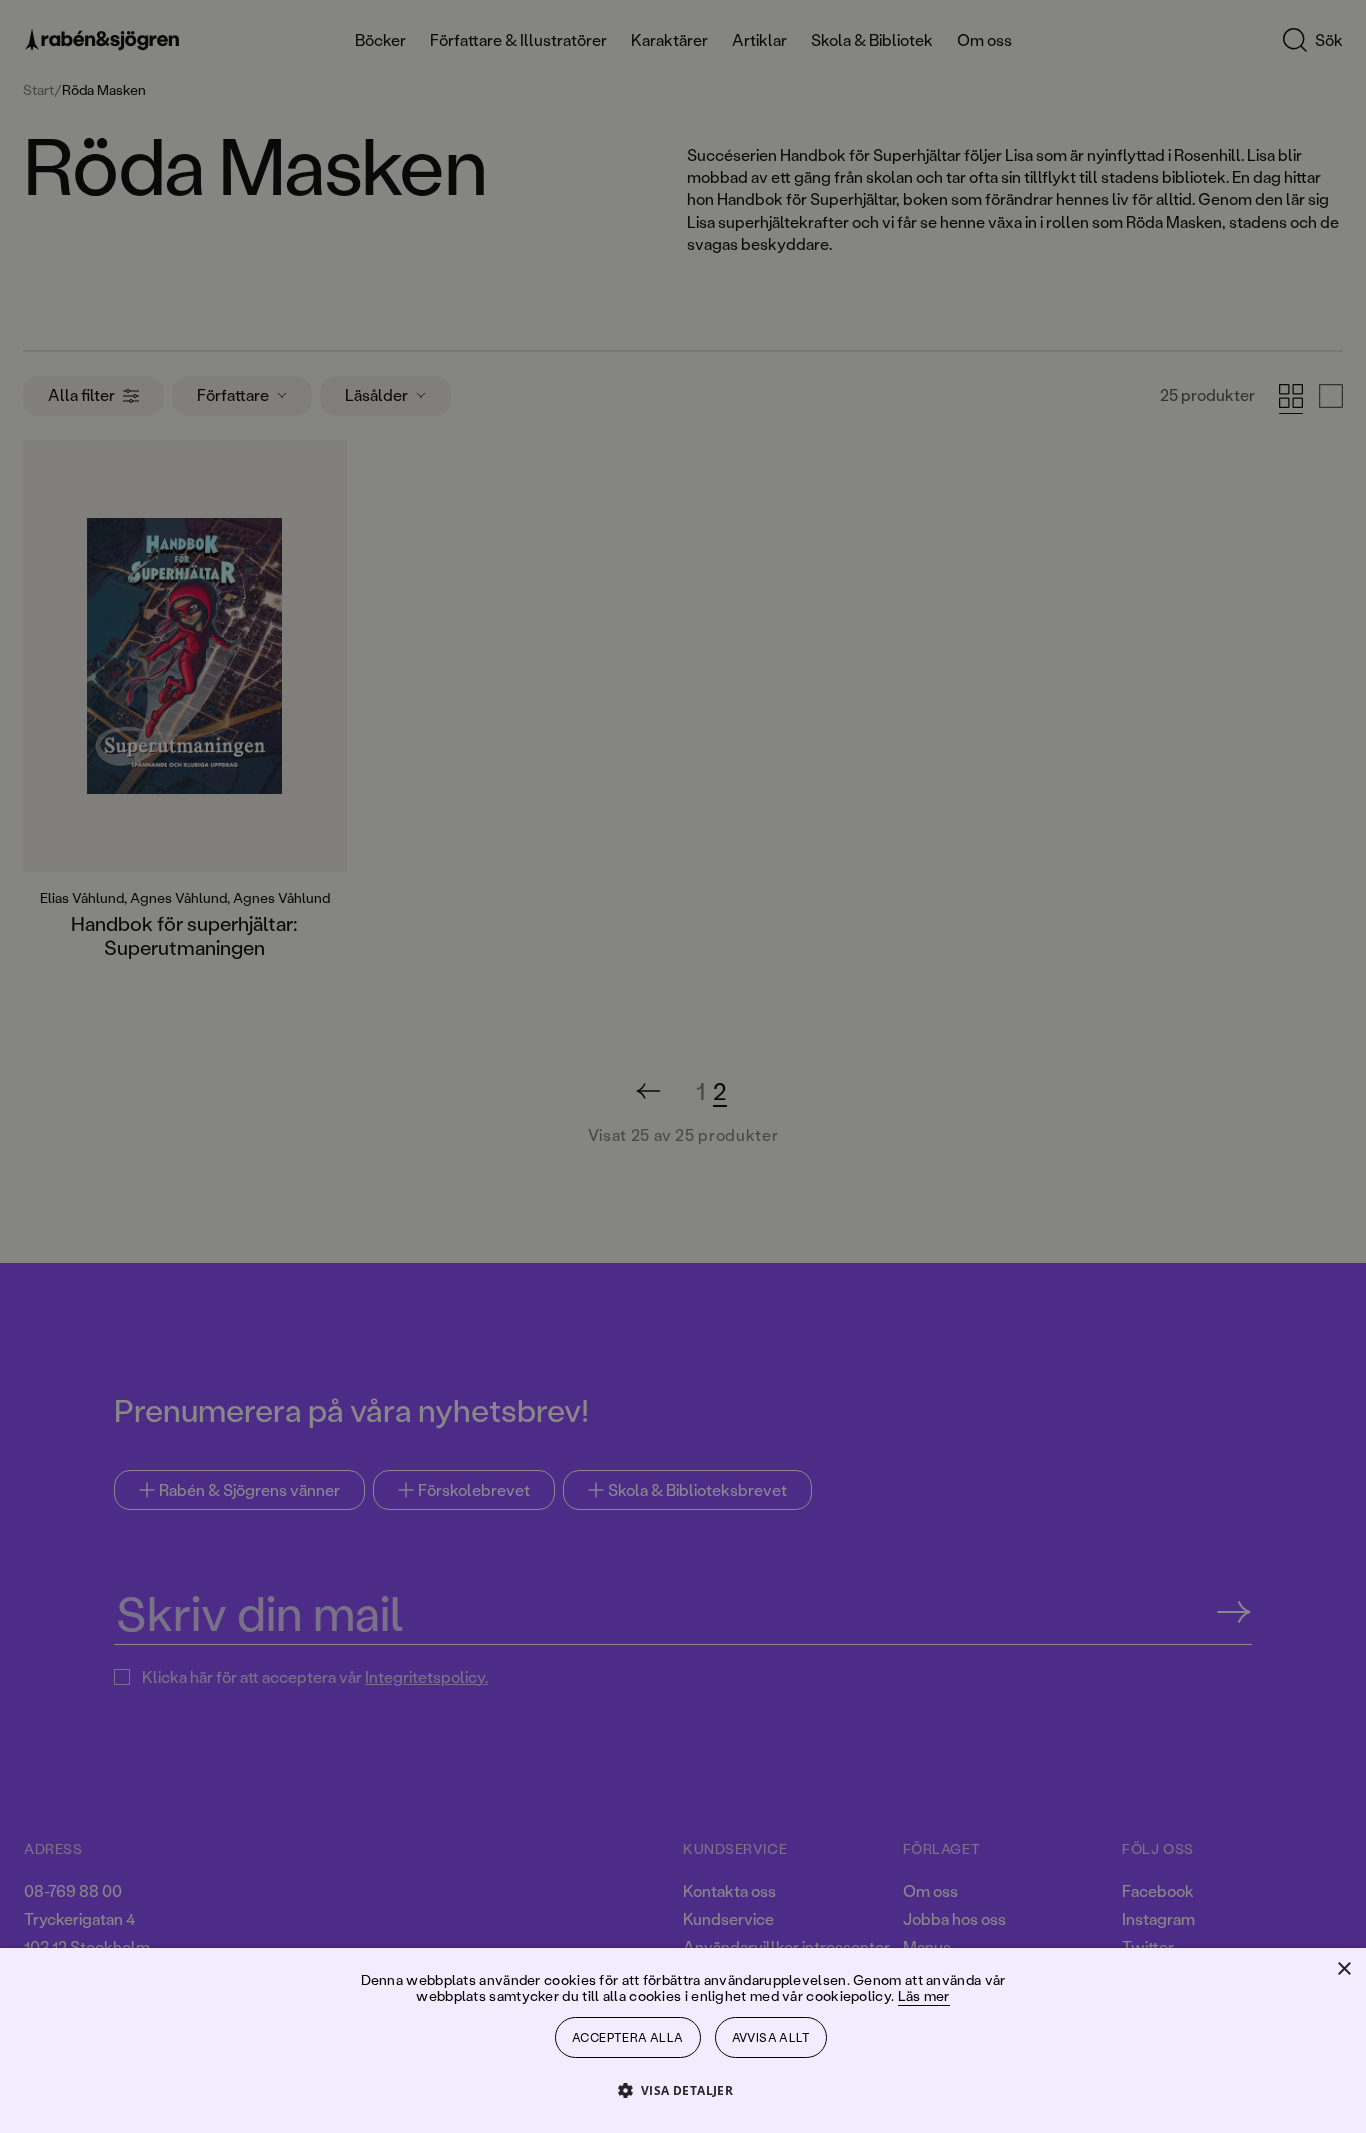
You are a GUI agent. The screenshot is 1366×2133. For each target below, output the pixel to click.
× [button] (1343, 1969)
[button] (683, 2089)
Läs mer (924, 1995)
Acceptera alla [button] (628, 2037)
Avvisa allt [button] (771, 2037)
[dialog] (683, 1066)
